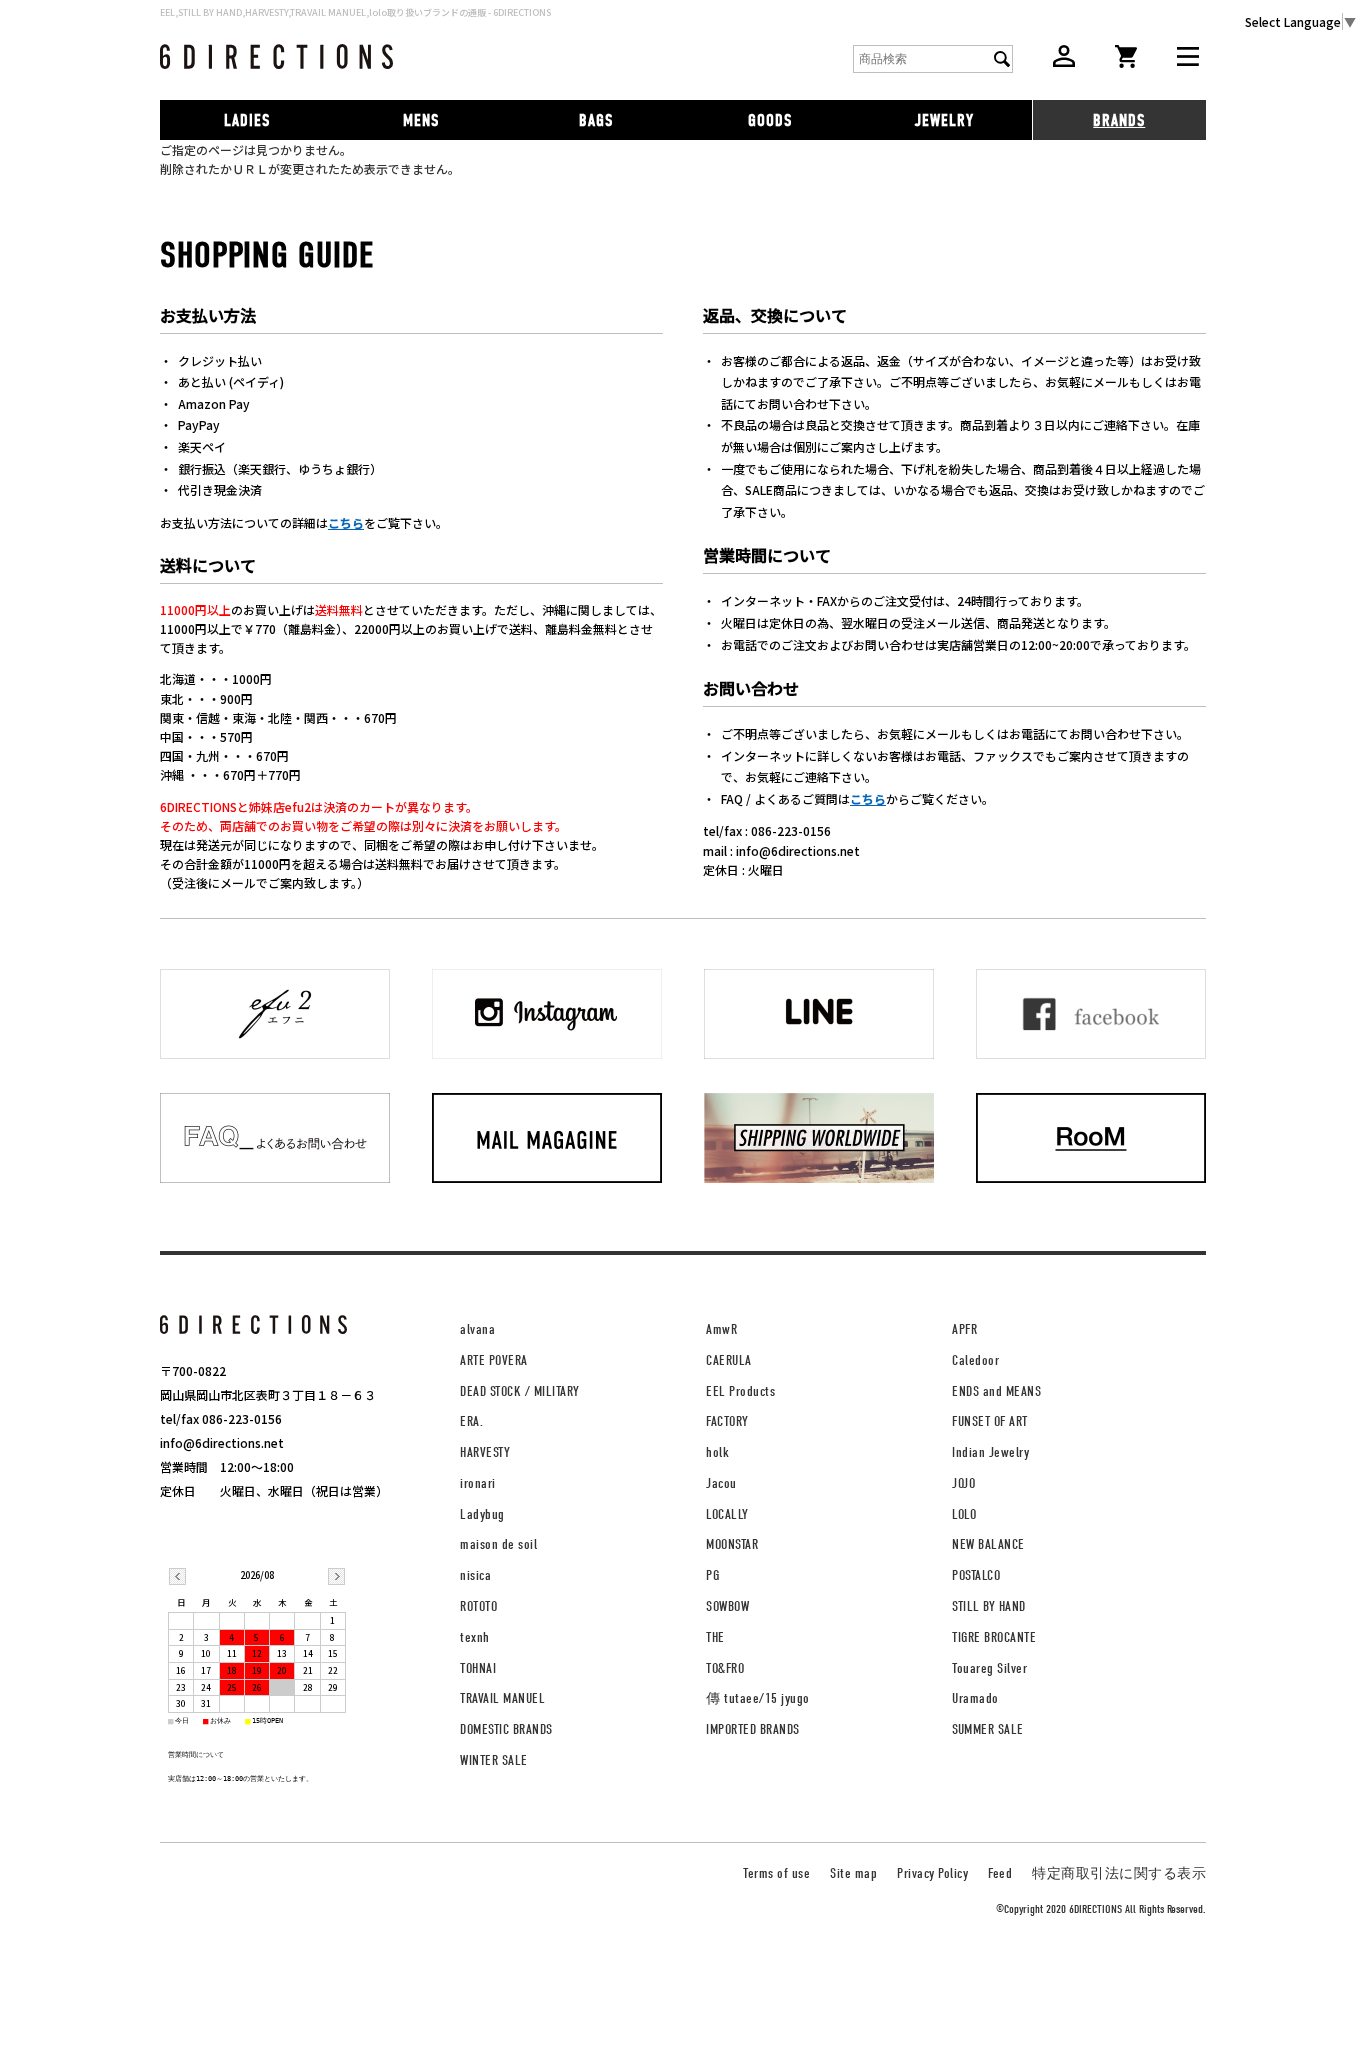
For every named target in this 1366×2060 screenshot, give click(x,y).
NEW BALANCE (988, 1544)
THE (715, 1637)
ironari (478, 1483)
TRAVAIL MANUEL (502, 1698)
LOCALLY (727, 1514)
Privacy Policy (932, 1873)
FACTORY (727, 1421)
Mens (421, 120)
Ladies (247, 120)
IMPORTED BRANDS (753, 1729)
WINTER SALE (494, 1760)
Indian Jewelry (990, 1452)
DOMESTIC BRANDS (506, 1729)
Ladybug (482, 1514)
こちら (346, 522)
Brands (1119, 120)
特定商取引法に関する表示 (1119, 1873)
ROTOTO (478, 1606)
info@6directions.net (222, 1442)
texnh (475, 1637)
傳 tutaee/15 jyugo (758, 1698)
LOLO (964, 1514)
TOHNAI (478, 1668)
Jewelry (944, 120)
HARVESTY (485, 1452)
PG (712, 1575)
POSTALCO (976, 1575)
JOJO (963, 1483)
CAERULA (729, 1360)
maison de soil (498, 1544)
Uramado (975, 1698)
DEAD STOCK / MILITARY (520, 1391)
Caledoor (975, 1360)
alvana (477, 1329)
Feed (1000, 1873)
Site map (853, 1873)
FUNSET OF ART (990, 1421)
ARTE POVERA (494, 1360)
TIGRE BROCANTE (994, 1637)
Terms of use (776, 1873)
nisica (475, 1575)
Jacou (721, 1483)
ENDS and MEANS (996, 1391)
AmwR (721, 1329)
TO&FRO (725, 1668)
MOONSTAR (732, 1544)
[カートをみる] (1126, 62)
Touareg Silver (989, 1668)
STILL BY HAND (989, 1606)
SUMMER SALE (988, 1729)
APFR (964, 1329)
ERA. (471, 1421)
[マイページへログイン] (1064, 61)
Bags (596, 120)
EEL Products (740, 1391)
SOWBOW (727, 1606)
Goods (770, 120)
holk (717, 1452)
